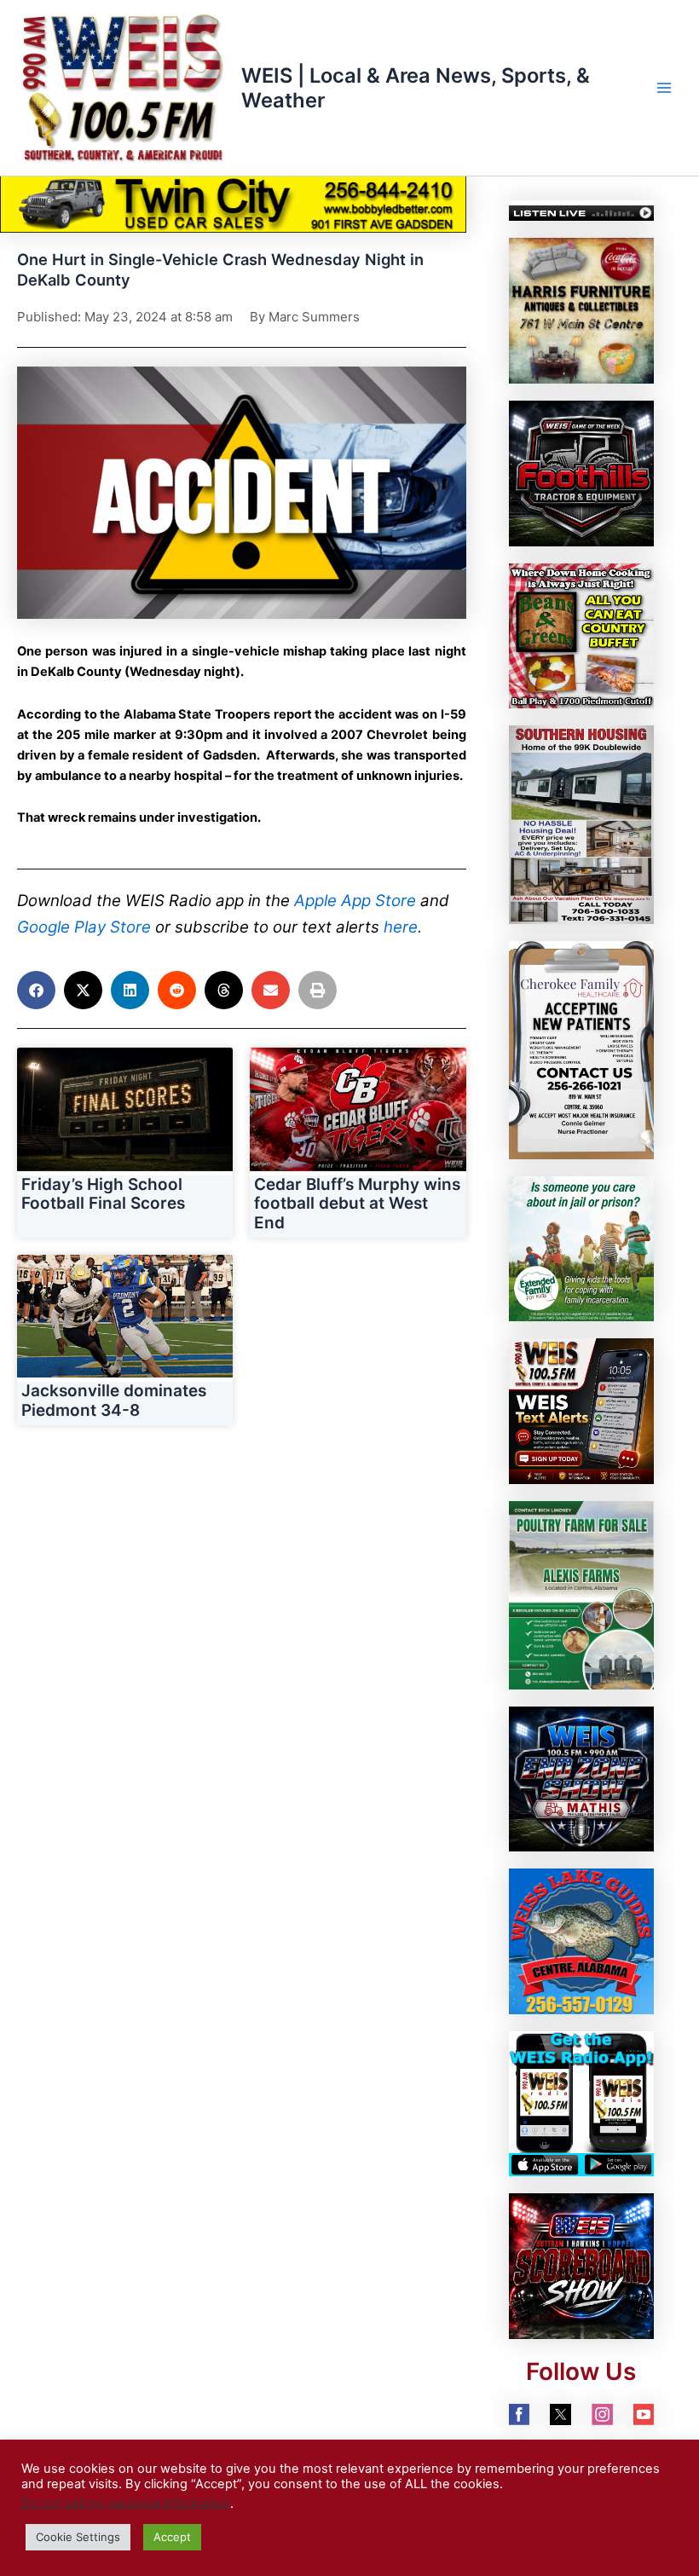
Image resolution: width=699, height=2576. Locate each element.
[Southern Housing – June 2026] (582, 823)
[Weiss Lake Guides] (582, 1941)
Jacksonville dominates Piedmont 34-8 (114, 1401)
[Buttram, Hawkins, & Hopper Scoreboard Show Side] (582, 2266)
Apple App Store (355, 901)
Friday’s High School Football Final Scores (103, 1194)
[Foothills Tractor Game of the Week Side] (582, 472)
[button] (36, 990)
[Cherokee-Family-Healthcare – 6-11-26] (582, 1049)
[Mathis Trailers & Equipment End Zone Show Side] (582, 1778)
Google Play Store (84, 927)
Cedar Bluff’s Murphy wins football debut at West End (357, 1204)
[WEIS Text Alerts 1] (582, 1410)
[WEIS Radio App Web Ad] (582, 2103)
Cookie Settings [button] (78, 2537)
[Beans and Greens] (582, 635)
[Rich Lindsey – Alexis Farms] (582, 1594)
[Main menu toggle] (664, 88)
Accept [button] (172, 2537)
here (401, 927)
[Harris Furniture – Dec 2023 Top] (582, 310)
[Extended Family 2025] (582, 1248)
